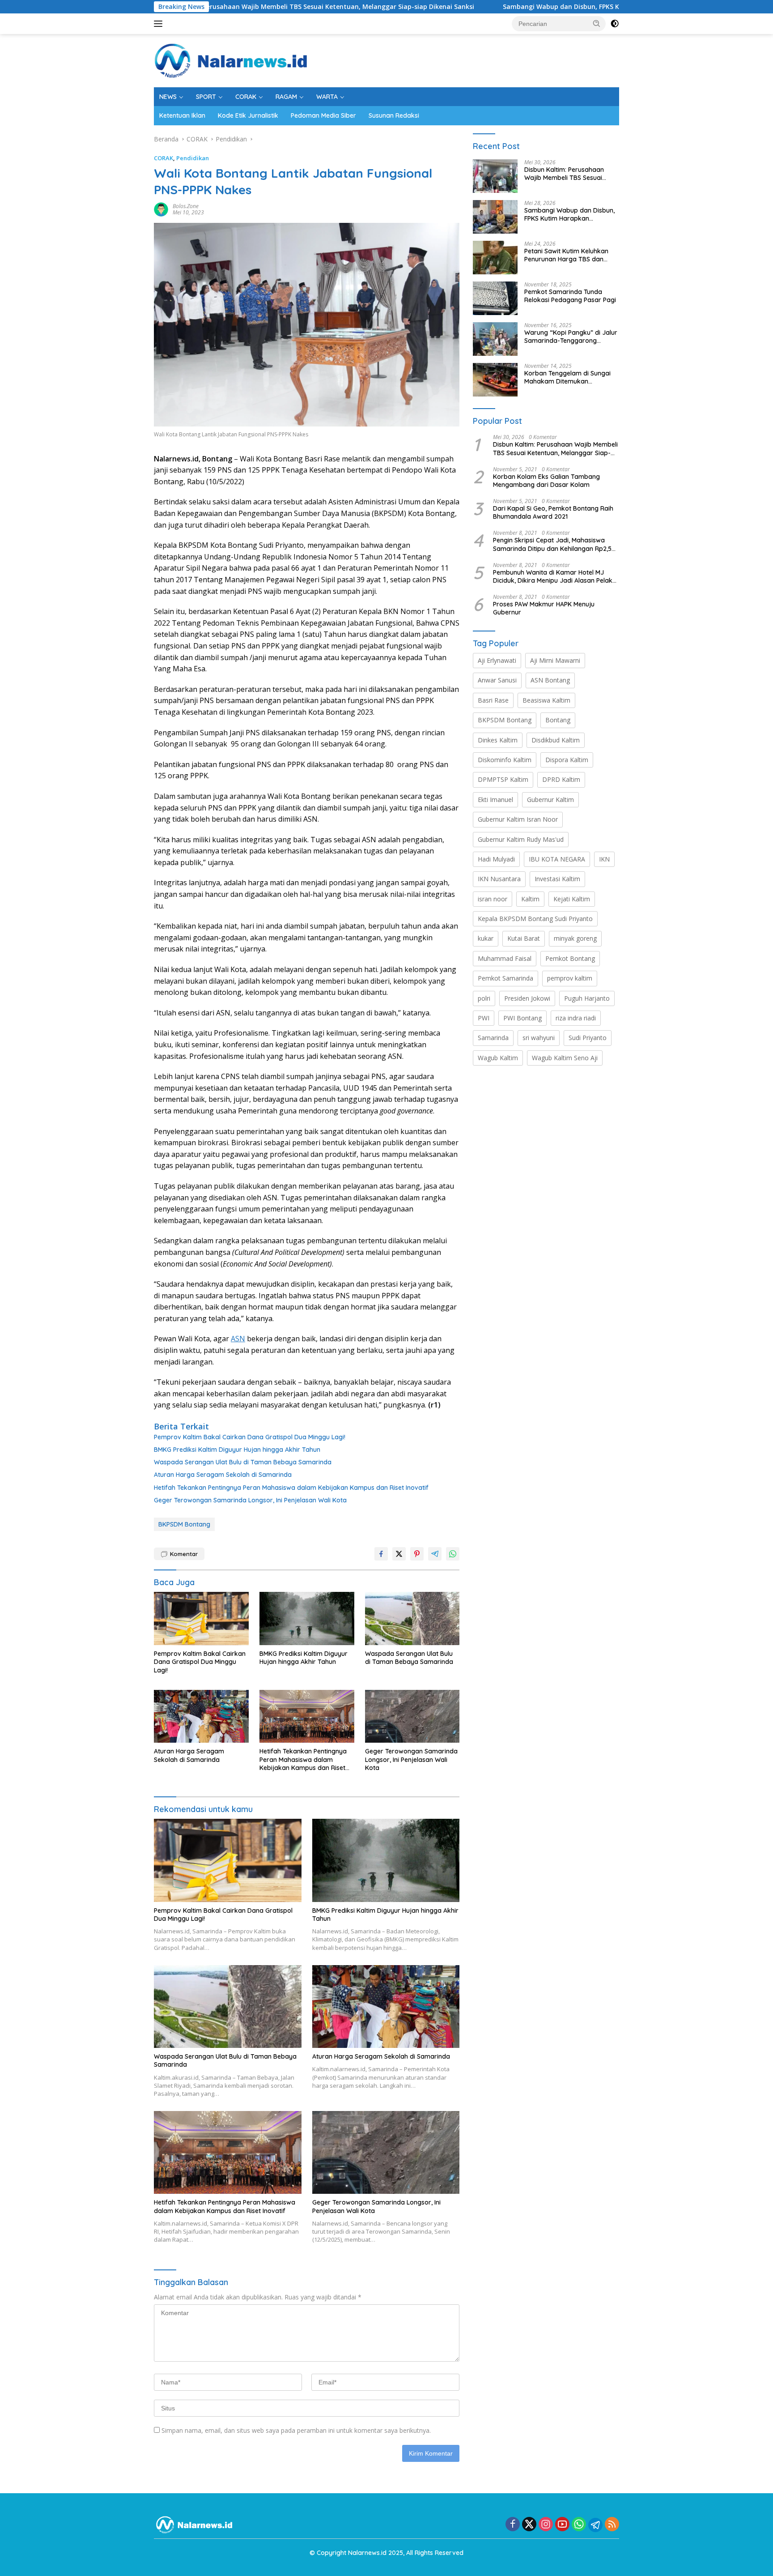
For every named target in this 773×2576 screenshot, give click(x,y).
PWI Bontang (522, 1018)
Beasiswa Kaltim (546, 700)
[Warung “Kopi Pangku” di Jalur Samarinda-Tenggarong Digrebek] (495, 339)
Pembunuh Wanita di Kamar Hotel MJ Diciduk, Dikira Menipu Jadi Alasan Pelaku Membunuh (554, 576)
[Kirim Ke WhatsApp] (453, 1554)
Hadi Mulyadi (496, 859)
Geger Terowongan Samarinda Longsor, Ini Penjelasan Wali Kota (250, 1500)
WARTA (327, 97)
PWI (484, 1018)
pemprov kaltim (570, 978)
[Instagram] (546, 2525)
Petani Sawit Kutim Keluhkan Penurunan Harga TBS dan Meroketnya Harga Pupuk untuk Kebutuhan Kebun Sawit (569, 255)
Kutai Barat (524, 938)
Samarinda (493, 1038)
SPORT (206, 97)
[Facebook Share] (381, 1554)
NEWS (168, 97)
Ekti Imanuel (495, 800)
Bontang (558, 720)
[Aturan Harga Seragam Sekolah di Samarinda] (201, 1717)
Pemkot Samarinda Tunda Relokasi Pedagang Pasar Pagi (570, 296)
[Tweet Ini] (399, 1554)
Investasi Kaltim (557, 879)
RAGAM (286, 97)
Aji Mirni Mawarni (555, 660)
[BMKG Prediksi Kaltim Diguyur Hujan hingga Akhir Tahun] (307, 1619)
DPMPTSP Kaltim (503, 779)
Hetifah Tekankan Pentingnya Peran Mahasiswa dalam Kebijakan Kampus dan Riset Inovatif (291, 1488)
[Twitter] (529, 2525)
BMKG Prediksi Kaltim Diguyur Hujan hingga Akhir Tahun (237, 1450)
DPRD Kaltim (561, 779)
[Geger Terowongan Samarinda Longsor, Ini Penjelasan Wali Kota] (412, 1717)
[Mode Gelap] (615, 24)
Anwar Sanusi (497, 680)
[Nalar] (231, 60)
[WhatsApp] (579, 2525)
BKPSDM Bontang (184, 1524)
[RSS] (612, 2525)
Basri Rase (493, 700)
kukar (486, 938)
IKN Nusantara (499, 879)
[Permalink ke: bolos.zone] (161, 209)
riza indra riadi (576, 1018)
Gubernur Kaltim (550, 800)
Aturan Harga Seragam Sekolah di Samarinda (223, 1475)
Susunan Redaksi (394, 115)
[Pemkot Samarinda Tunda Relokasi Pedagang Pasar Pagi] (495, 298)
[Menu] (160, 24)
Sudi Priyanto (588, 1038)
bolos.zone (186, 206)
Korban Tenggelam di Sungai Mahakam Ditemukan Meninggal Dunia (567, 377)
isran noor (493, 899)
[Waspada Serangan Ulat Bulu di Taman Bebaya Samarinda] (412, 1619)
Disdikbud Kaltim (556, 740)
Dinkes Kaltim (498, 740)
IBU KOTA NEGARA (557, 859)
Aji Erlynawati (497, 660)
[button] (597, 23)
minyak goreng (575, 938)
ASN (238, 1339)
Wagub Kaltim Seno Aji (565, 1058)
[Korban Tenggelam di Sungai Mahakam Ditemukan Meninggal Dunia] (495, 380)
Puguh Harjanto (587, 998)
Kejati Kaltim (572, 899)
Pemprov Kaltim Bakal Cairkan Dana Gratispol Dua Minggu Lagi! (250, 1437)
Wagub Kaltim (498, 1058)
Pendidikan (193, 158)
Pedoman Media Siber (323, 115)
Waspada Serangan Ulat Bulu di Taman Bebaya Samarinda (243, 1462)
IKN (604, 859)
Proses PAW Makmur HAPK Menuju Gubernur (544, 608)
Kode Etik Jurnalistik (248, 115)
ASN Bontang (550, 680)
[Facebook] (513, 2525)
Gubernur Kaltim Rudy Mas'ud (521, 839)
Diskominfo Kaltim (505, 760)
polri (484, 998)
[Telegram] (595, 2525)
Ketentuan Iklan (182, 115)
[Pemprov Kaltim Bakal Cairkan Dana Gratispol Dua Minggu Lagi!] (201, 1619)
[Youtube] (562, 2525)
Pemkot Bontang (570, 958)
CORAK (246, 97)
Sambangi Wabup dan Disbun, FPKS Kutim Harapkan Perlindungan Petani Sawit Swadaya (540, 7)
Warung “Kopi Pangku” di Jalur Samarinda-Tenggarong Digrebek (571, 337)
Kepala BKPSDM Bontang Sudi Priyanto (535, 919)
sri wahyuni (539, 1038)
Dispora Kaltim (567, 760)
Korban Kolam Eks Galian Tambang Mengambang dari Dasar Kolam (546, 481)
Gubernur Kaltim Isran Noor (518, 819)
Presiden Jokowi (527, 998)
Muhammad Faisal (505, 958)
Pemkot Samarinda (505, 978)
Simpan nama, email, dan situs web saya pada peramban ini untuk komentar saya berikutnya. (296, 2430)
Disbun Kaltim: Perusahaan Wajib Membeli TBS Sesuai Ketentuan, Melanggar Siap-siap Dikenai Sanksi (212, 7)
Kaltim (530, 899)
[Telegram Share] (435, 1554)
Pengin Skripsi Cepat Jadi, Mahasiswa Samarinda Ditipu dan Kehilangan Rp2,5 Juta (552, 544)
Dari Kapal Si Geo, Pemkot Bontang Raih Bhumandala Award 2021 (553, 512)
